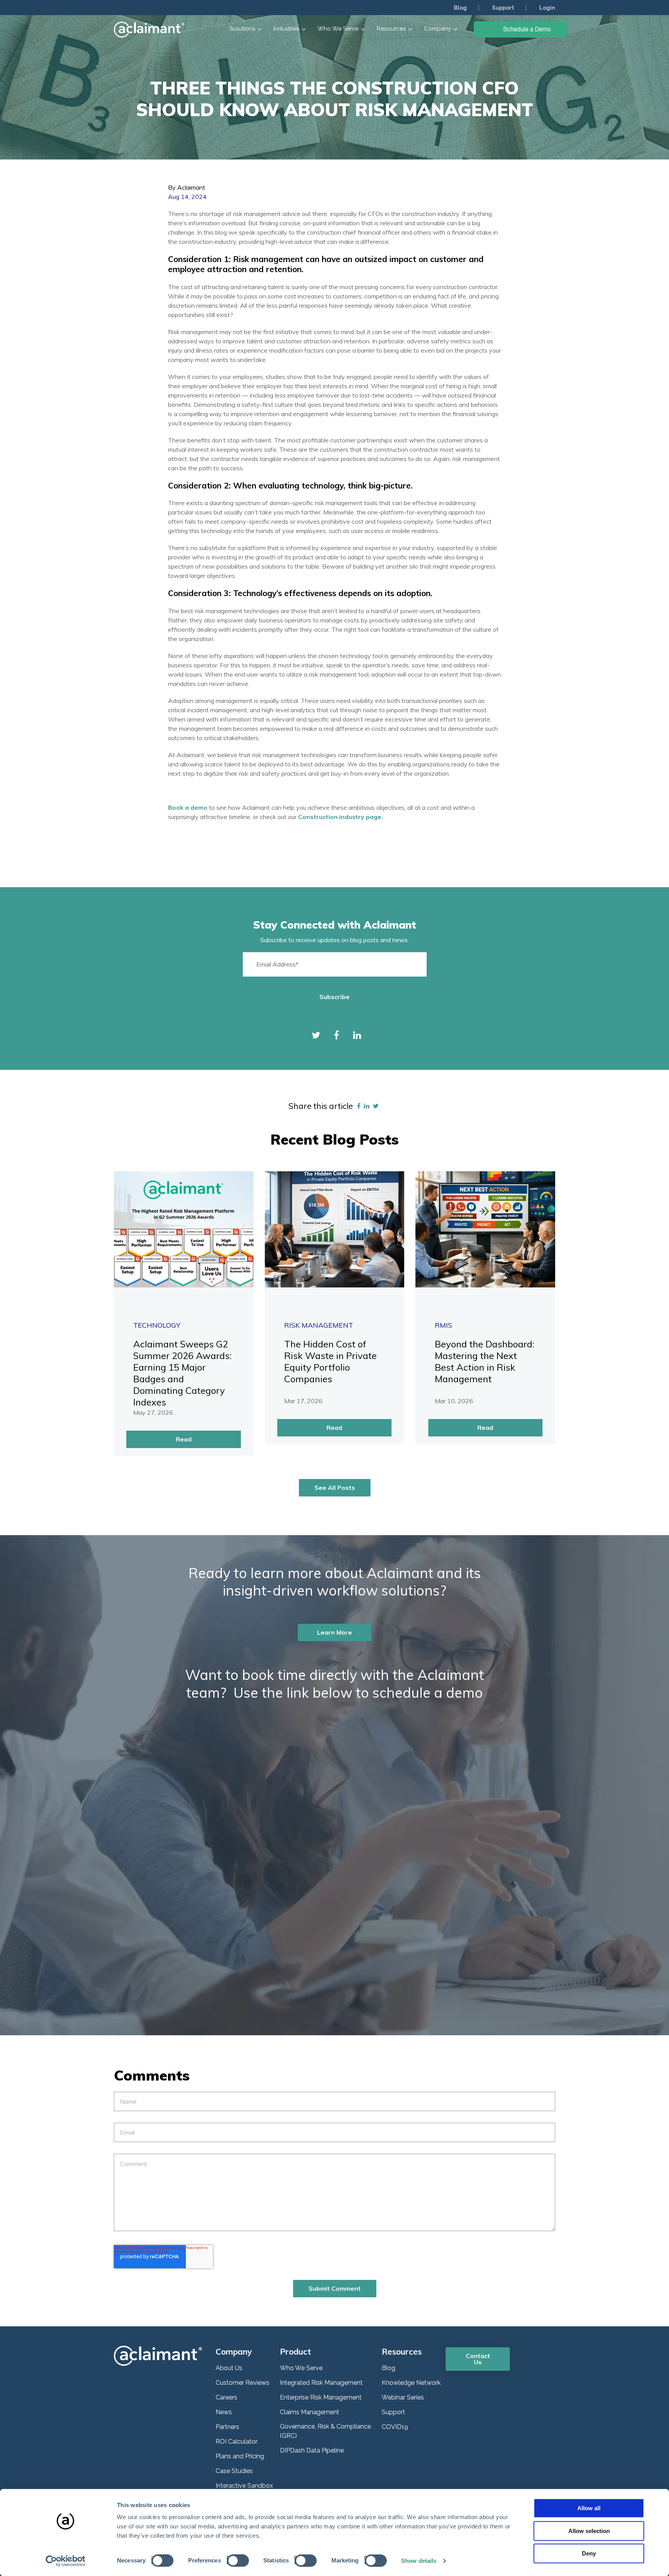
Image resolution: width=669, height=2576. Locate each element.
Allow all (589, 2508)
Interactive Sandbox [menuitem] (244, 2486)
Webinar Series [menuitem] (403, 2397)
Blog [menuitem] (460, 8)
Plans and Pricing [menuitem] (240, 2456)
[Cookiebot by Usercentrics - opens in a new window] (66, 2561)
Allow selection (589, 2531)
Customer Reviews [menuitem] (243, 2383)
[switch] (236, 2560)
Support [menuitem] (503, 8)
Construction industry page (340, 817)
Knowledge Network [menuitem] (411, 2383)
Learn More (334, 1632)
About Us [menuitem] (229, 2368)
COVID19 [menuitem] (395, 2427)
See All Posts (335, 1488)
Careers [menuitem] (226, 2397)
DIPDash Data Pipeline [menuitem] (312, 2450)
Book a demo (189, 807)
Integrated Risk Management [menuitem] (321, 2383)
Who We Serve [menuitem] (301, 2368)
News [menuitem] (224, 2412)
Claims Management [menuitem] (310, 2412)
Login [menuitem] (547, 8)
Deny (589, 2553)
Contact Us (478, 2359)
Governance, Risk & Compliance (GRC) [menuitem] (325, 2431)
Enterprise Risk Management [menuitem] (321, 2397)
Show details (419, 2561)
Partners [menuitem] (227, 2427)
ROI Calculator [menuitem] (237, 2441)
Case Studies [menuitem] (234, 2471)
